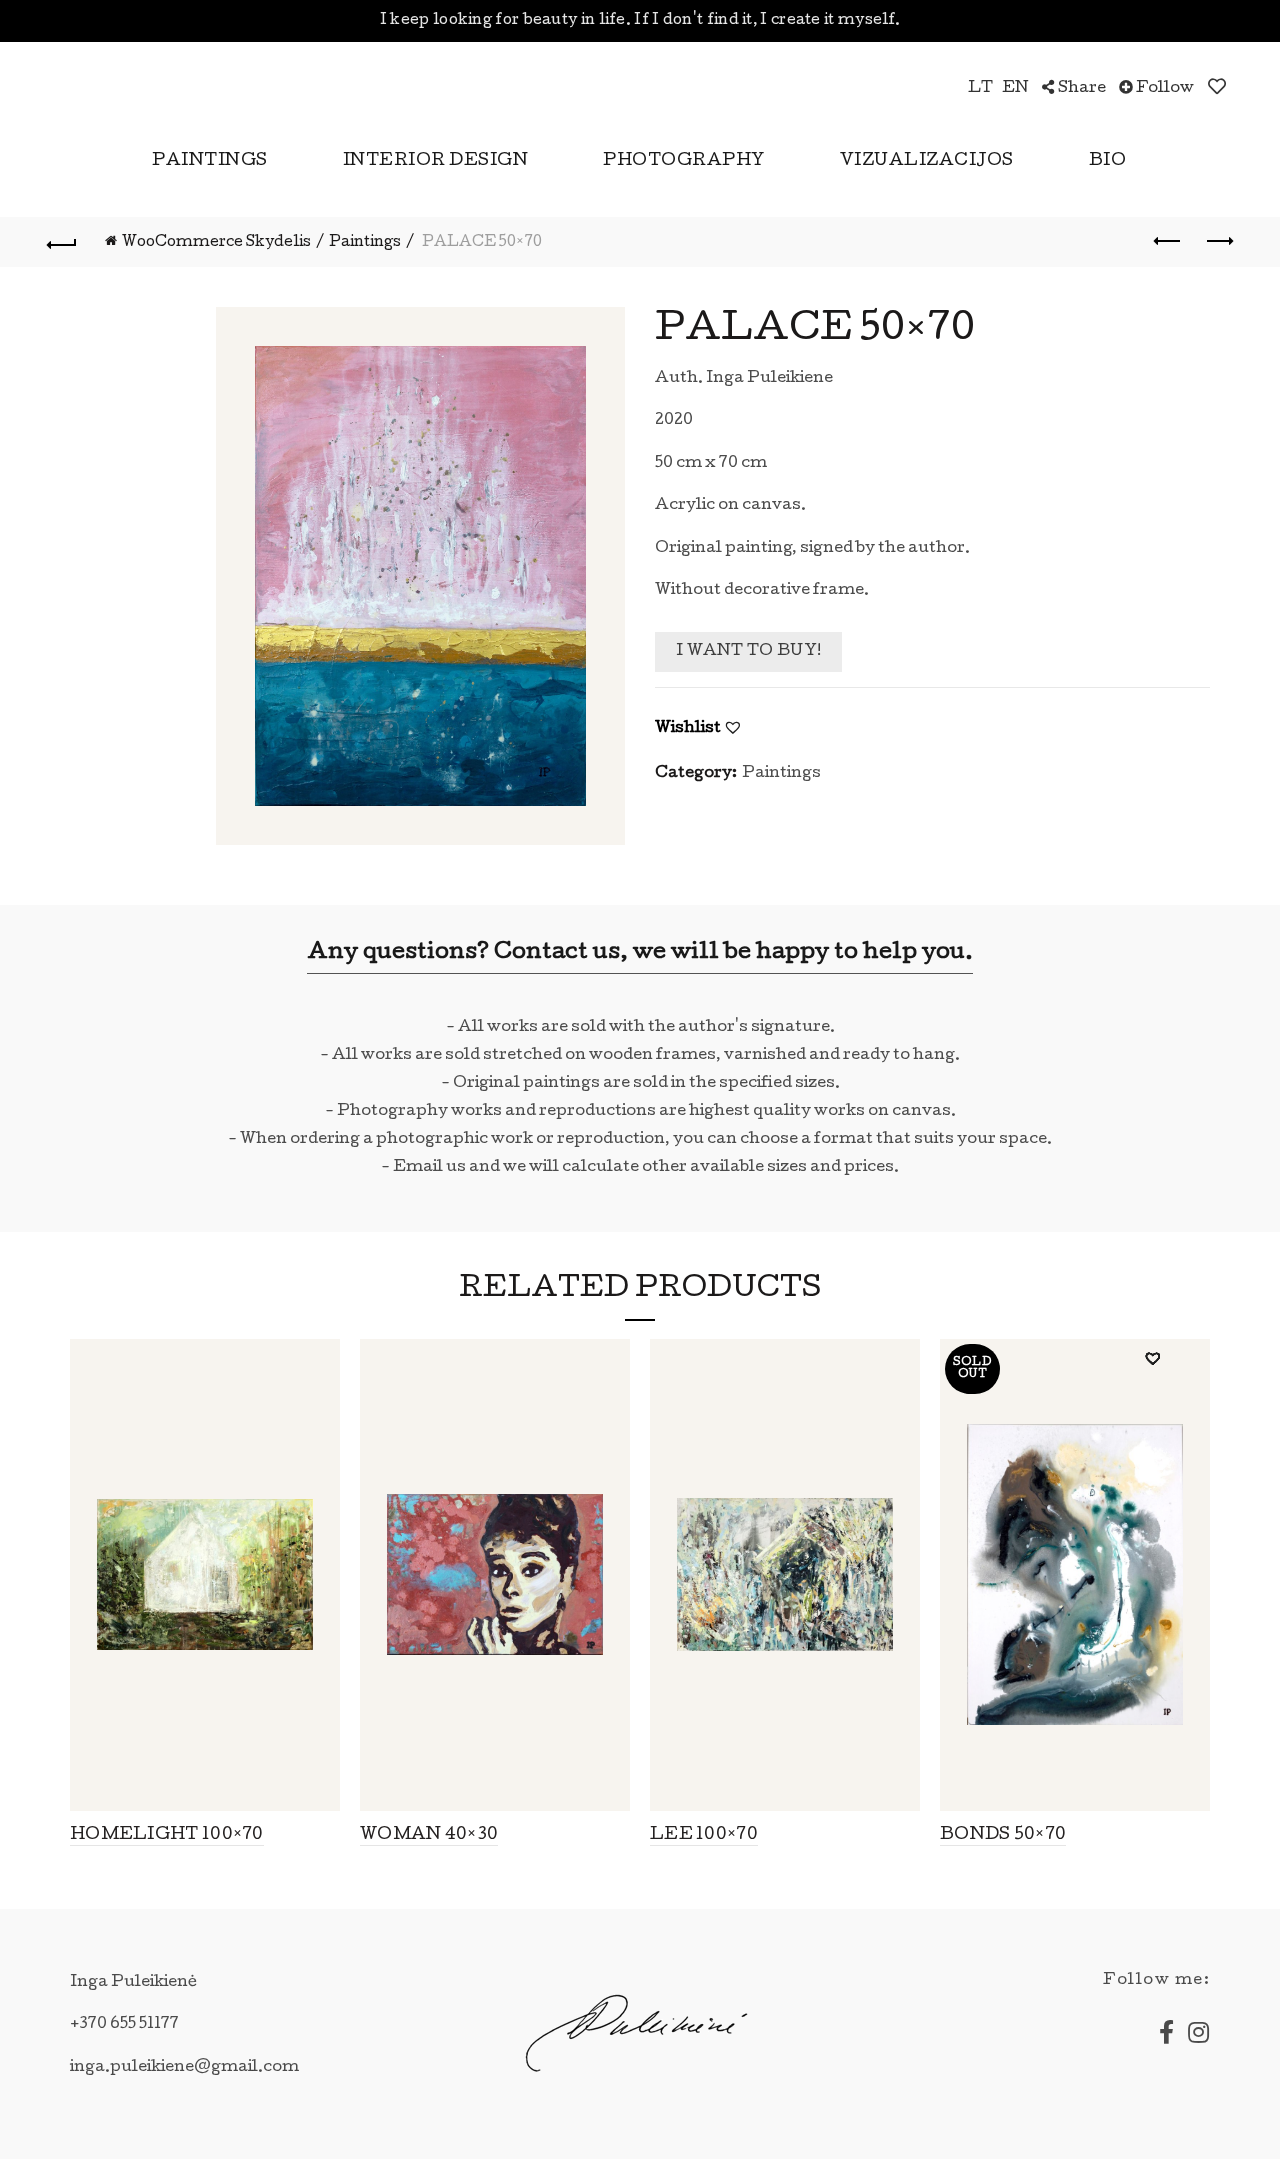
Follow (1163, 89)
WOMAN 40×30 (429, 1835)
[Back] (62, 242)
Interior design (436, 161)
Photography (684, 161)
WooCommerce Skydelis (216, 243)
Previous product (1168, 242)
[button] (733, 727)
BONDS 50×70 (1003, 1835)
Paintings (210, 161)
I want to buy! (748, 652)
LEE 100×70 (704, 1835)
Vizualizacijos (927, 161)
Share (1080, 89)
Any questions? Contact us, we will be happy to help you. (640, 954)
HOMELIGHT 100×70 (167, 1835)
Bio (1108, 161)
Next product (1218, 242)
